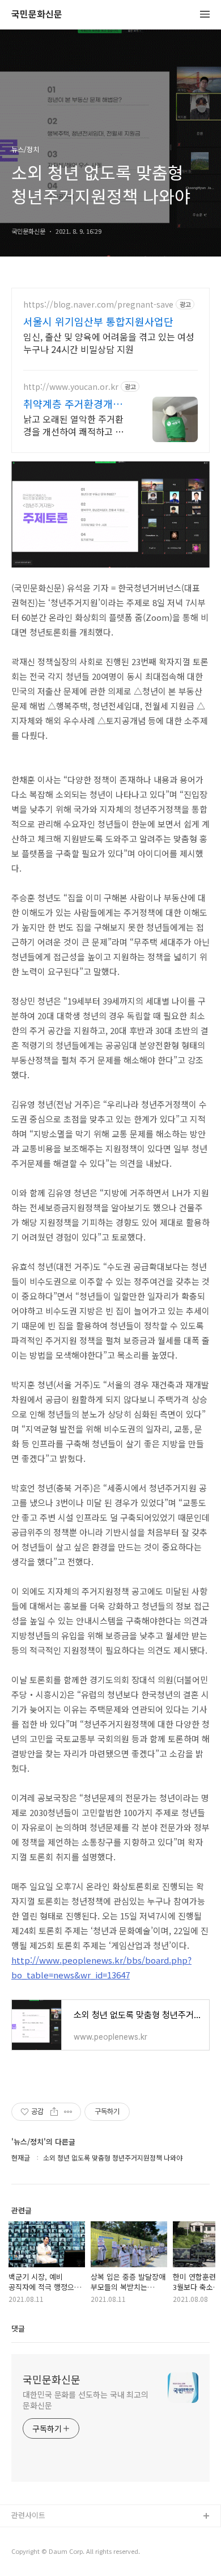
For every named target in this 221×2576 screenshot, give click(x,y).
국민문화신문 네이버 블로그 (55, 2553)
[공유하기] (54, 2112)
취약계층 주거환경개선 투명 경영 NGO (73, 404)
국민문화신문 (37, 14)
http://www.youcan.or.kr (71, 387)
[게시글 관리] (68, 2112)
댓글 (18, 2328)
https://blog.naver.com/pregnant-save (98, 304)
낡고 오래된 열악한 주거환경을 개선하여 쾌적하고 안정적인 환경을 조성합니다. (73, 425)
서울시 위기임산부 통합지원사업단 (98, 321)
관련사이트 (28, 2515)
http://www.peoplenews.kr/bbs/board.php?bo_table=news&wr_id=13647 (101, 1967)
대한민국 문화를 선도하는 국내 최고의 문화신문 (86, 2400)
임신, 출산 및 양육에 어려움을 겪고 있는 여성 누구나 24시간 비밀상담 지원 (109, 343)
